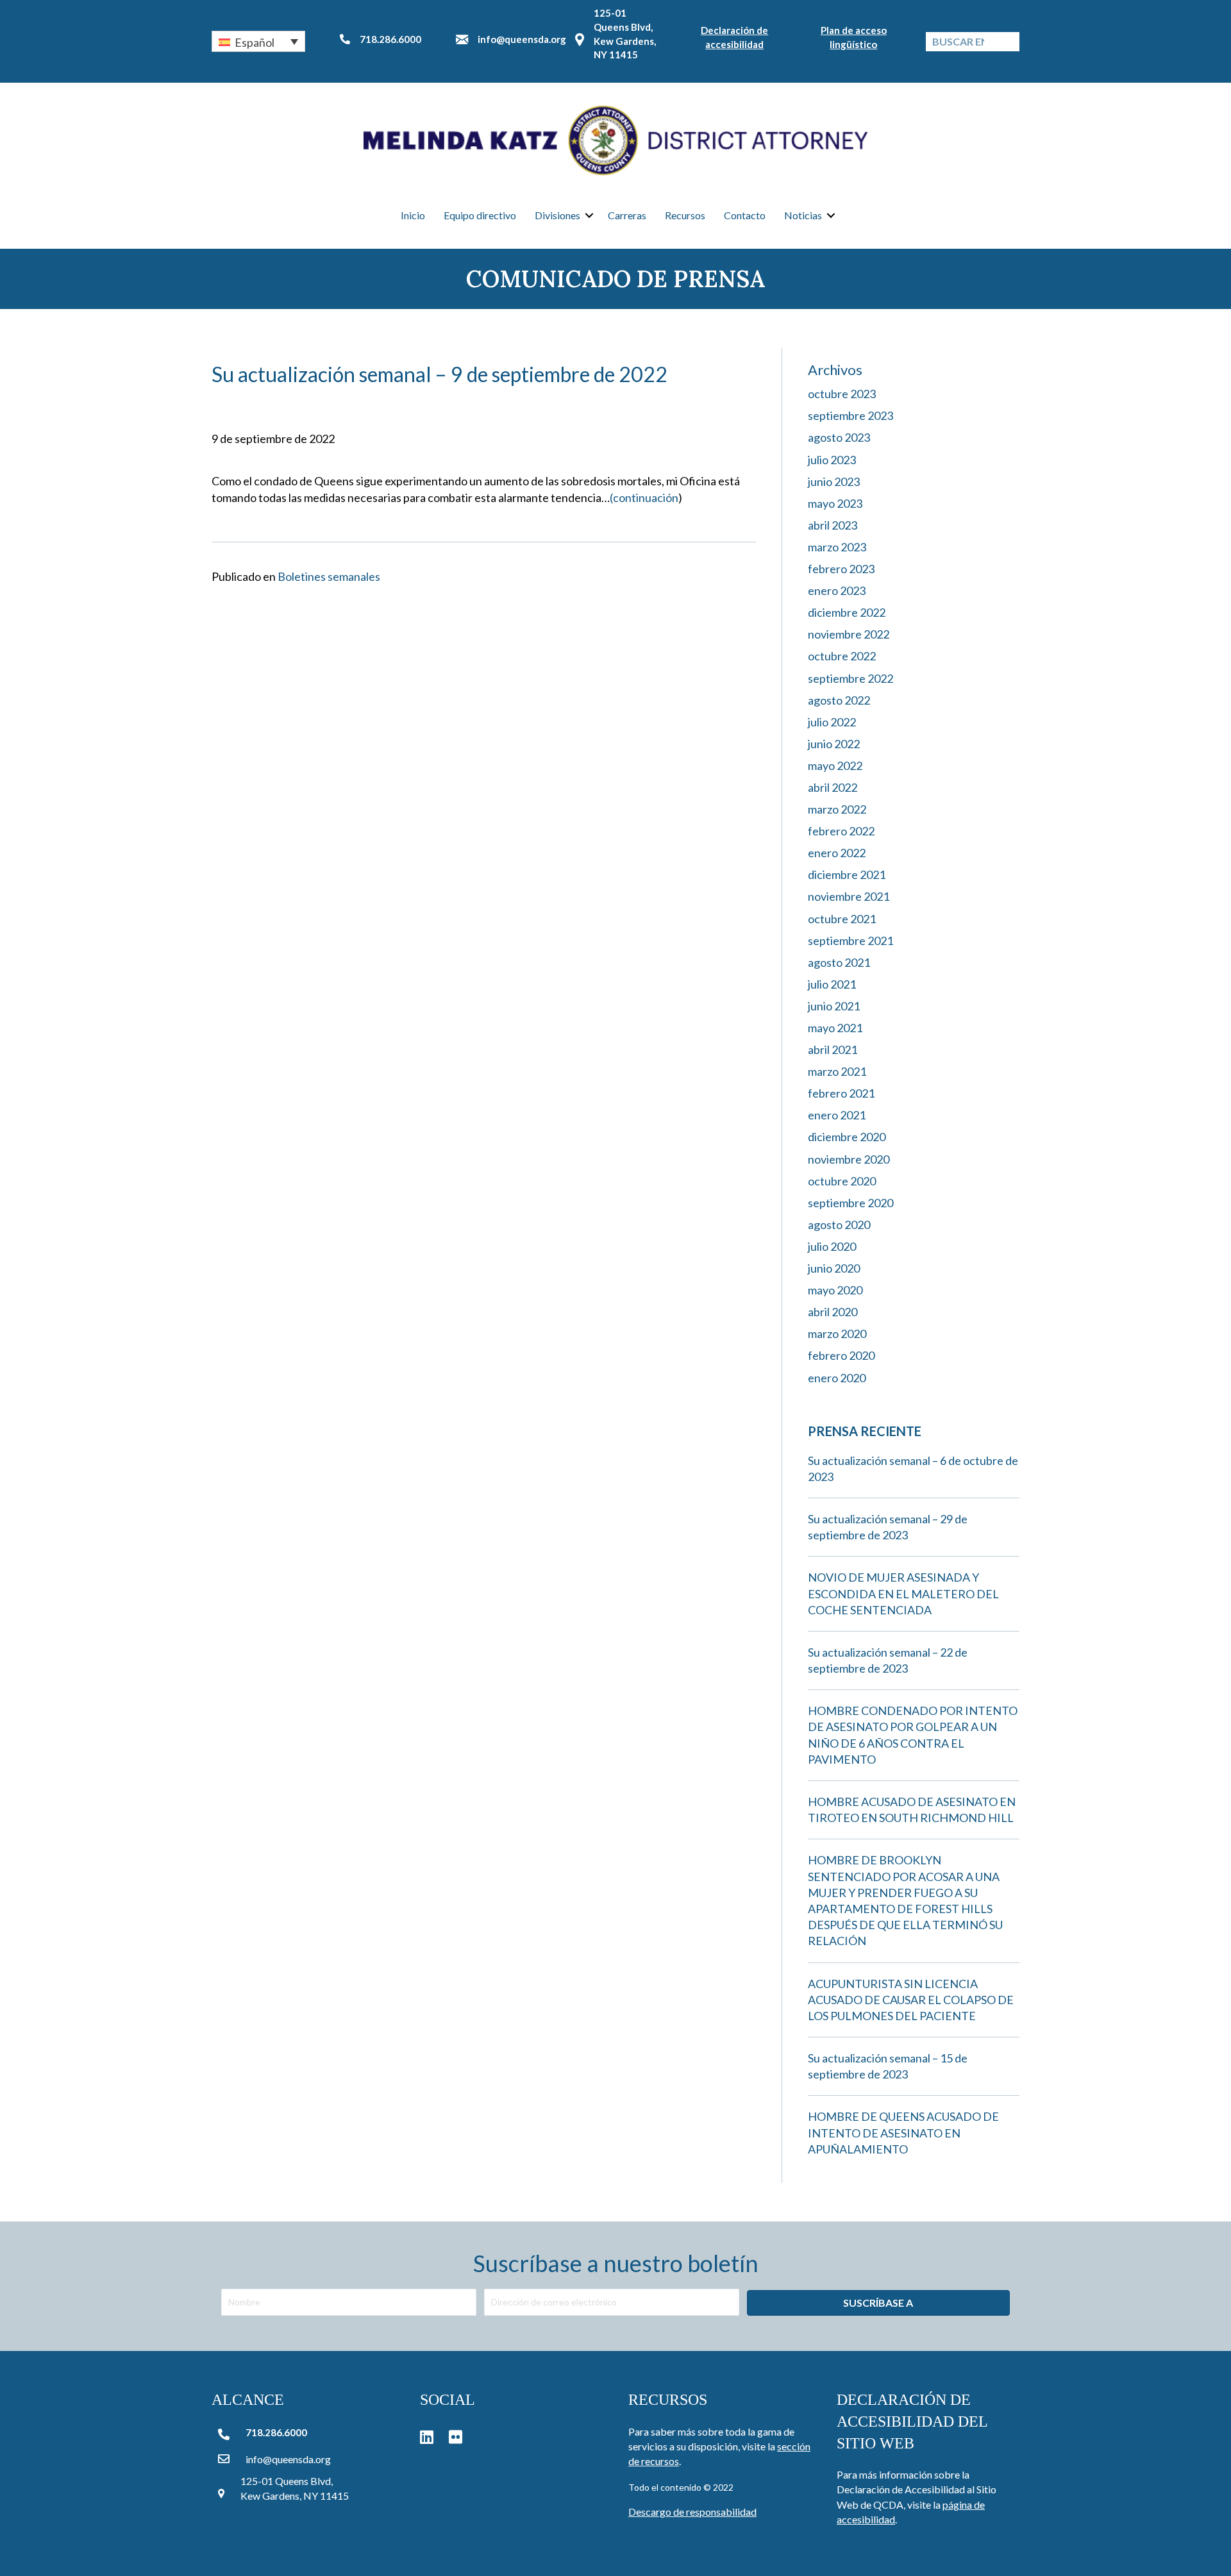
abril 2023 (833, 525)
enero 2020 (837, 1378)
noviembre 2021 (849, 896)
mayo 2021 (835, 1028)
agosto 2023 (839, 437)
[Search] (1010, 42)
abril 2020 (833, 1312)
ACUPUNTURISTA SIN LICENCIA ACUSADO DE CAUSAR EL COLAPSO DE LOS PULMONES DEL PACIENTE (911, 2000)
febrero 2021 (841, 1093)
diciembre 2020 (847, 1137)
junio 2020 (834, 1268)
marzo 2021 (837, 1071)
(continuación (644, 498)
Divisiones (557, 215)
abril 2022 (833, 787)
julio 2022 (832, 722)
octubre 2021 (842, 919)
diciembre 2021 (847, 874)
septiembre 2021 (850, 941)
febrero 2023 (841, 569)
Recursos (685, 215)
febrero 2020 (841, 1355)
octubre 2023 (842, 394)
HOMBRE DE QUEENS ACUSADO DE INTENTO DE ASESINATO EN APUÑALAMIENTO (903, 2132)
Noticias (803, 215)
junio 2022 (834, 744)
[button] (258, 41)
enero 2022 (837, 853)
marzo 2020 (837, 1334)
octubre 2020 (842, 1181)
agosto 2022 (839, 700)
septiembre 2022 (850, 678)
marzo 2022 (837, 809)
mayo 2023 (835, 503)
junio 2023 (834, 481)
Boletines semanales (329, 576)
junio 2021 (834, 1006)
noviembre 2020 (849, 1159)
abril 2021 (833, 1050)
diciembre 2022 (847, 612)
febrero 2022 (841, 831)
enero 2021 (837, 1115)
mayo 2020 (835, 1290)
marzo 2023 (837, 547)
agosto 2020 (839, 1225)
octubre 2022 (842, 656)
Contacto (745, 215)
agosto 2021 (839, 962)
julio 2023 (832, 460)
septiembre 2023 (850, 415)
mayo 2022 (835, 765)
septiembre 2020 (850, 1203)
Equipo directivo (480, 215)
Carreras (627, 215)
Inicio (413, 215)
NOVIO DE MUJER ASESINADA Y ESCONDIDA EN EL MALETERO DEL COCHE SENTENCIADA (903, 1593)
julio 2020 (832, 1246)
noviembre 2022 (849, 634)
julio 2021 (832, 984)
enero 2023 (837, 590)
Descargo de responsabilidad (692, 2512)
